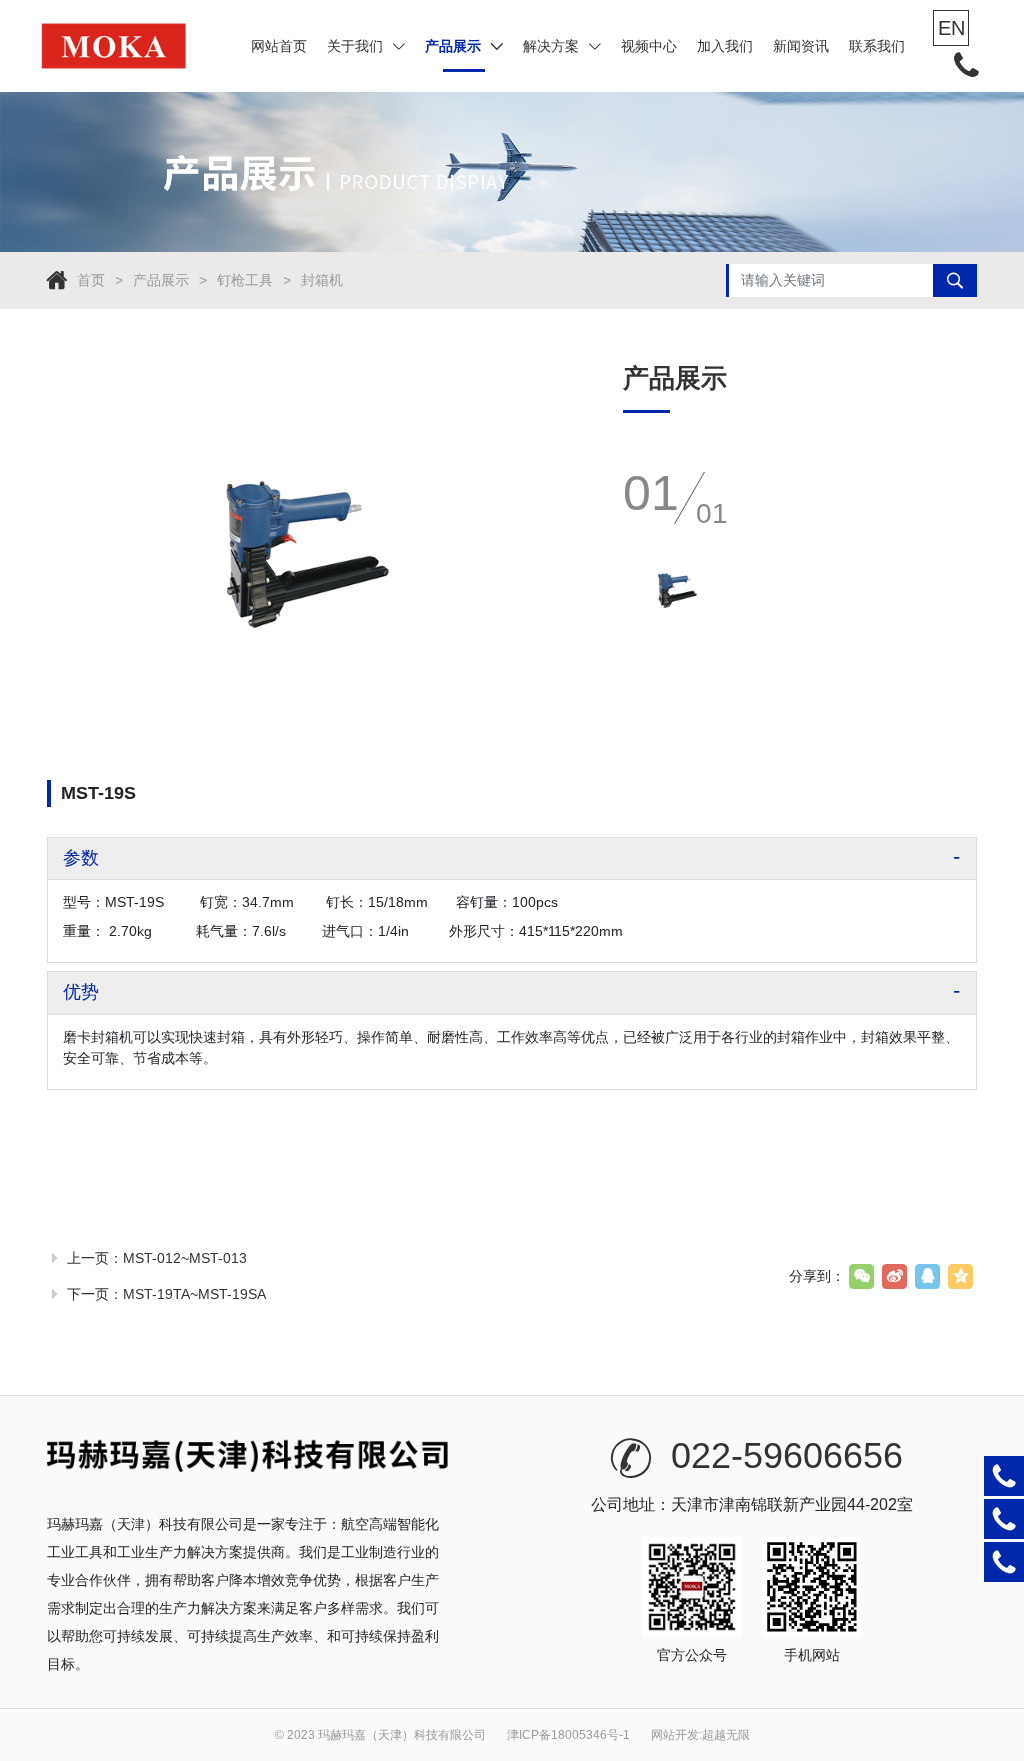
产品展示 (453, 46)
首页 (91, 280)
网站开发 (675, 1735)
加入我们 (725, 46)
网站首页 (279, 46)
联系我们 (877, 46)
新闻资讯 (801, 46)
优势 (81, 992)
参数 (81, 858)
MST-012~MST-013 (185, 1258)
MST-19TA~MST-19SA (194, 1294)
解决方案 (551, 46)
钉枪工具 (245, 280)
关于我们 (355, 46)
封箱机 (322, 280)
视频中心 (649, 46)
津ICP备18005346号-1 (568, 1735)
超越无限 (726, 1735)
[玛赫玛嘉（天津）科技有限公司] (114, 46)
